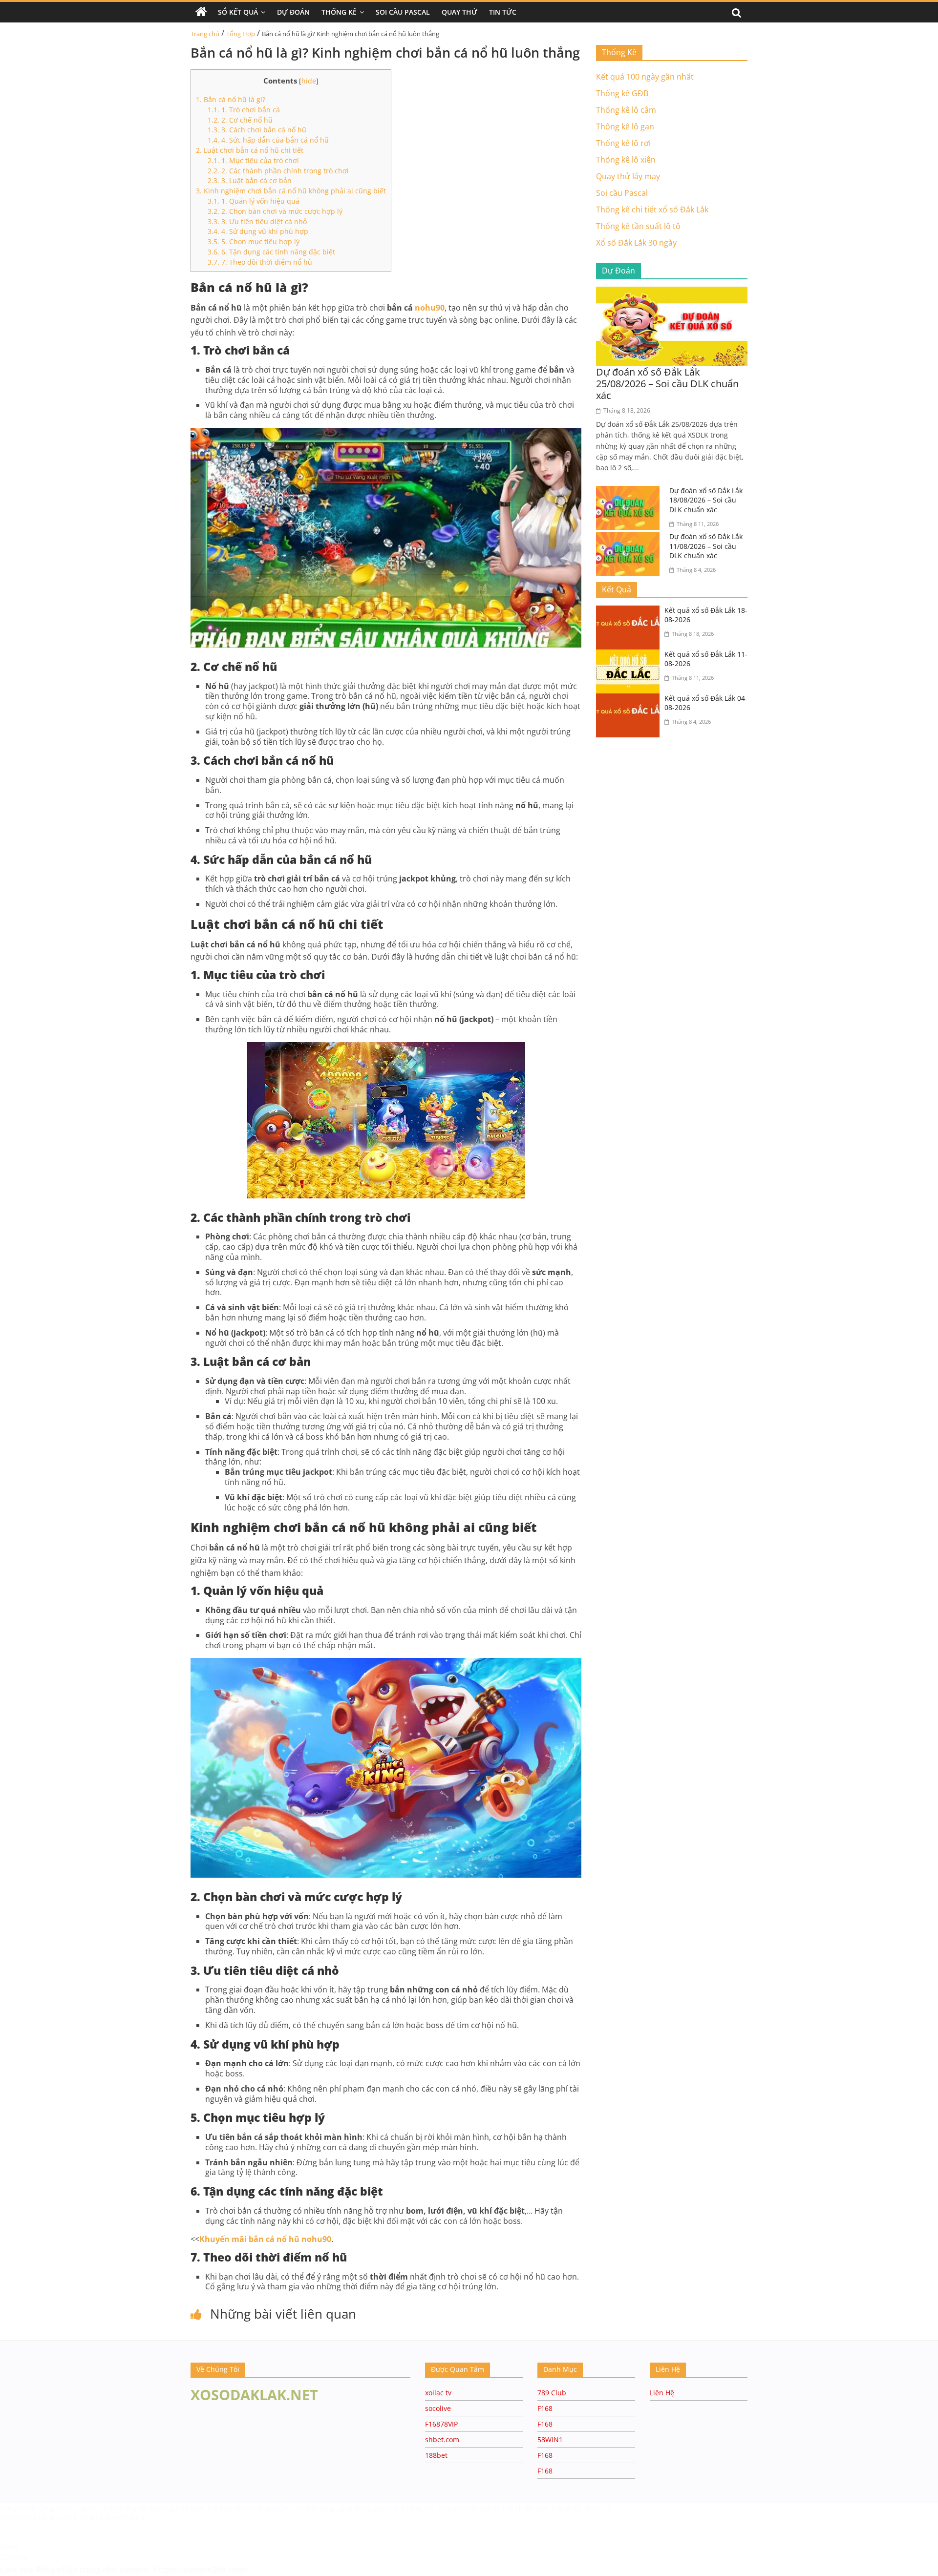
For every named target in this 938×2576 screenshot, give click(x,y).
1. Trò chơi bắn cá (244, 110)
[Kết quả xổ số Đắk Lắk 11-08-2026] (630, 655)
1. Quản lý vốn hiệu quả (254, 201)
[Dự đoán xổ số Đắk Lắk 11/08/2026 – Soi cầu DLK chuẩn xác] (630, 538)
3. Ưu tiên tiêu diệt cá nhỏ (257, 221)
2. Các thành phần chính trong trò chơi (278, 171)
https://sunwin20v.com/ (201, 2570)
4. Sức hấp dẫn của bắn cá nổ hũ (268, 140)
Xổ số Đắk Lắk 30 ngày (636, 243)
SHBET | (598, 2508)
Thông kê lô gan (625, 126)
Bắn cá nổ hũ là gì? (231, 99)
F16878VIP (441, 2424)
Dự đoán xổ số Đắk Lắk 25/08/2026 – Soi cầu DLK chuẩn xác (667, 384)
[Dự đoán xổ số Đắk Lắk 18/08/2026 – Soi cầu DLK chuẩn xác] (630, 492)
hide (309, 81)
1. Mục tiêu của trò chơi (253, 160)
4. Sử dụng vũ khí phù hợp (258, 231)
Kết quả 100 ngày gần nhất (645, 77)
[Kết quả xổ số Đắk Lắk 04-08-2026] (630, 699)
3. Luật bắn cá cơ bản (250, 180)
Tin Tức (503, 12)
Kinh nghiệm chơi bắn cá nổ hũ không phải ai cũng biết (291, 191)
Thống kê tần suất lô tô (638, 226)
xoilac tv (438, 2393)
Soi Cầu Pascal (403, 12)
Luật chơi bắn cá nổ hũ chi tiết (250, 150)
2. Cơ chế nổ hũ (240, 120)
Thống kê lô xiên (626, 160)
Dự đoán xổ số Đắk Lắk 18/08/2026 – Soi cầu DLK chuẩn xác (706, 500)
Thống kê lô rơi (623, 143)
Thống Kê (339, 12)
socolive (438, 2408)
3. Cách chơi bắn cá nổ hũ (257, 130)
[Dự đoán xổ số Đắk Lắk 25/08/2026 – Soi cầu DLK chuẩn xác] (672, 293)
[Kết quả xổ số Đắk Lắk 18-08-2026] (630, 611)
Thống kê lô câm (626, 110)
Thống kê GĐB (622, 93)
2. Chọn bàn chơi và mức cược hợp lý (275, 211)
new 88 (92, 2518)
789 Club (552, 2393)
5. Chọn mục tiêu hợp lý (254, 241)
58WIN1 (550, 2440)
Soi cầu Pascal (622, 193)
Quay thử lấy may (628, 176)
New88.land (125, 2518)
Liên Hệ (662, 2393)
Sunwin (13, 2557)
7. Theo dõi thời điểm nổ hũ (260, 262)
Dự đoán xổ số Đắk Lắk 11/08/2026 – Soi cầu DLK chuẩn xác (706, 546)
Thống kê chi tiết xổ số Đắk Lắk (652, 209)
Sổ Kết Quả (238, 12)
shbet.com (442, 2440)
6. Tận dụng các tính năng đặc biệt (271, 252)
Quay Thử (459, 12)
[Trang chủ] (201, 12)
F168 (545, 2408)
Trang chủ (205, 34)
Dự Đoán (293, 12)
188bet (436, 2455)
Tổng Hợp (241, 34)
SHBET (68, 2508)
